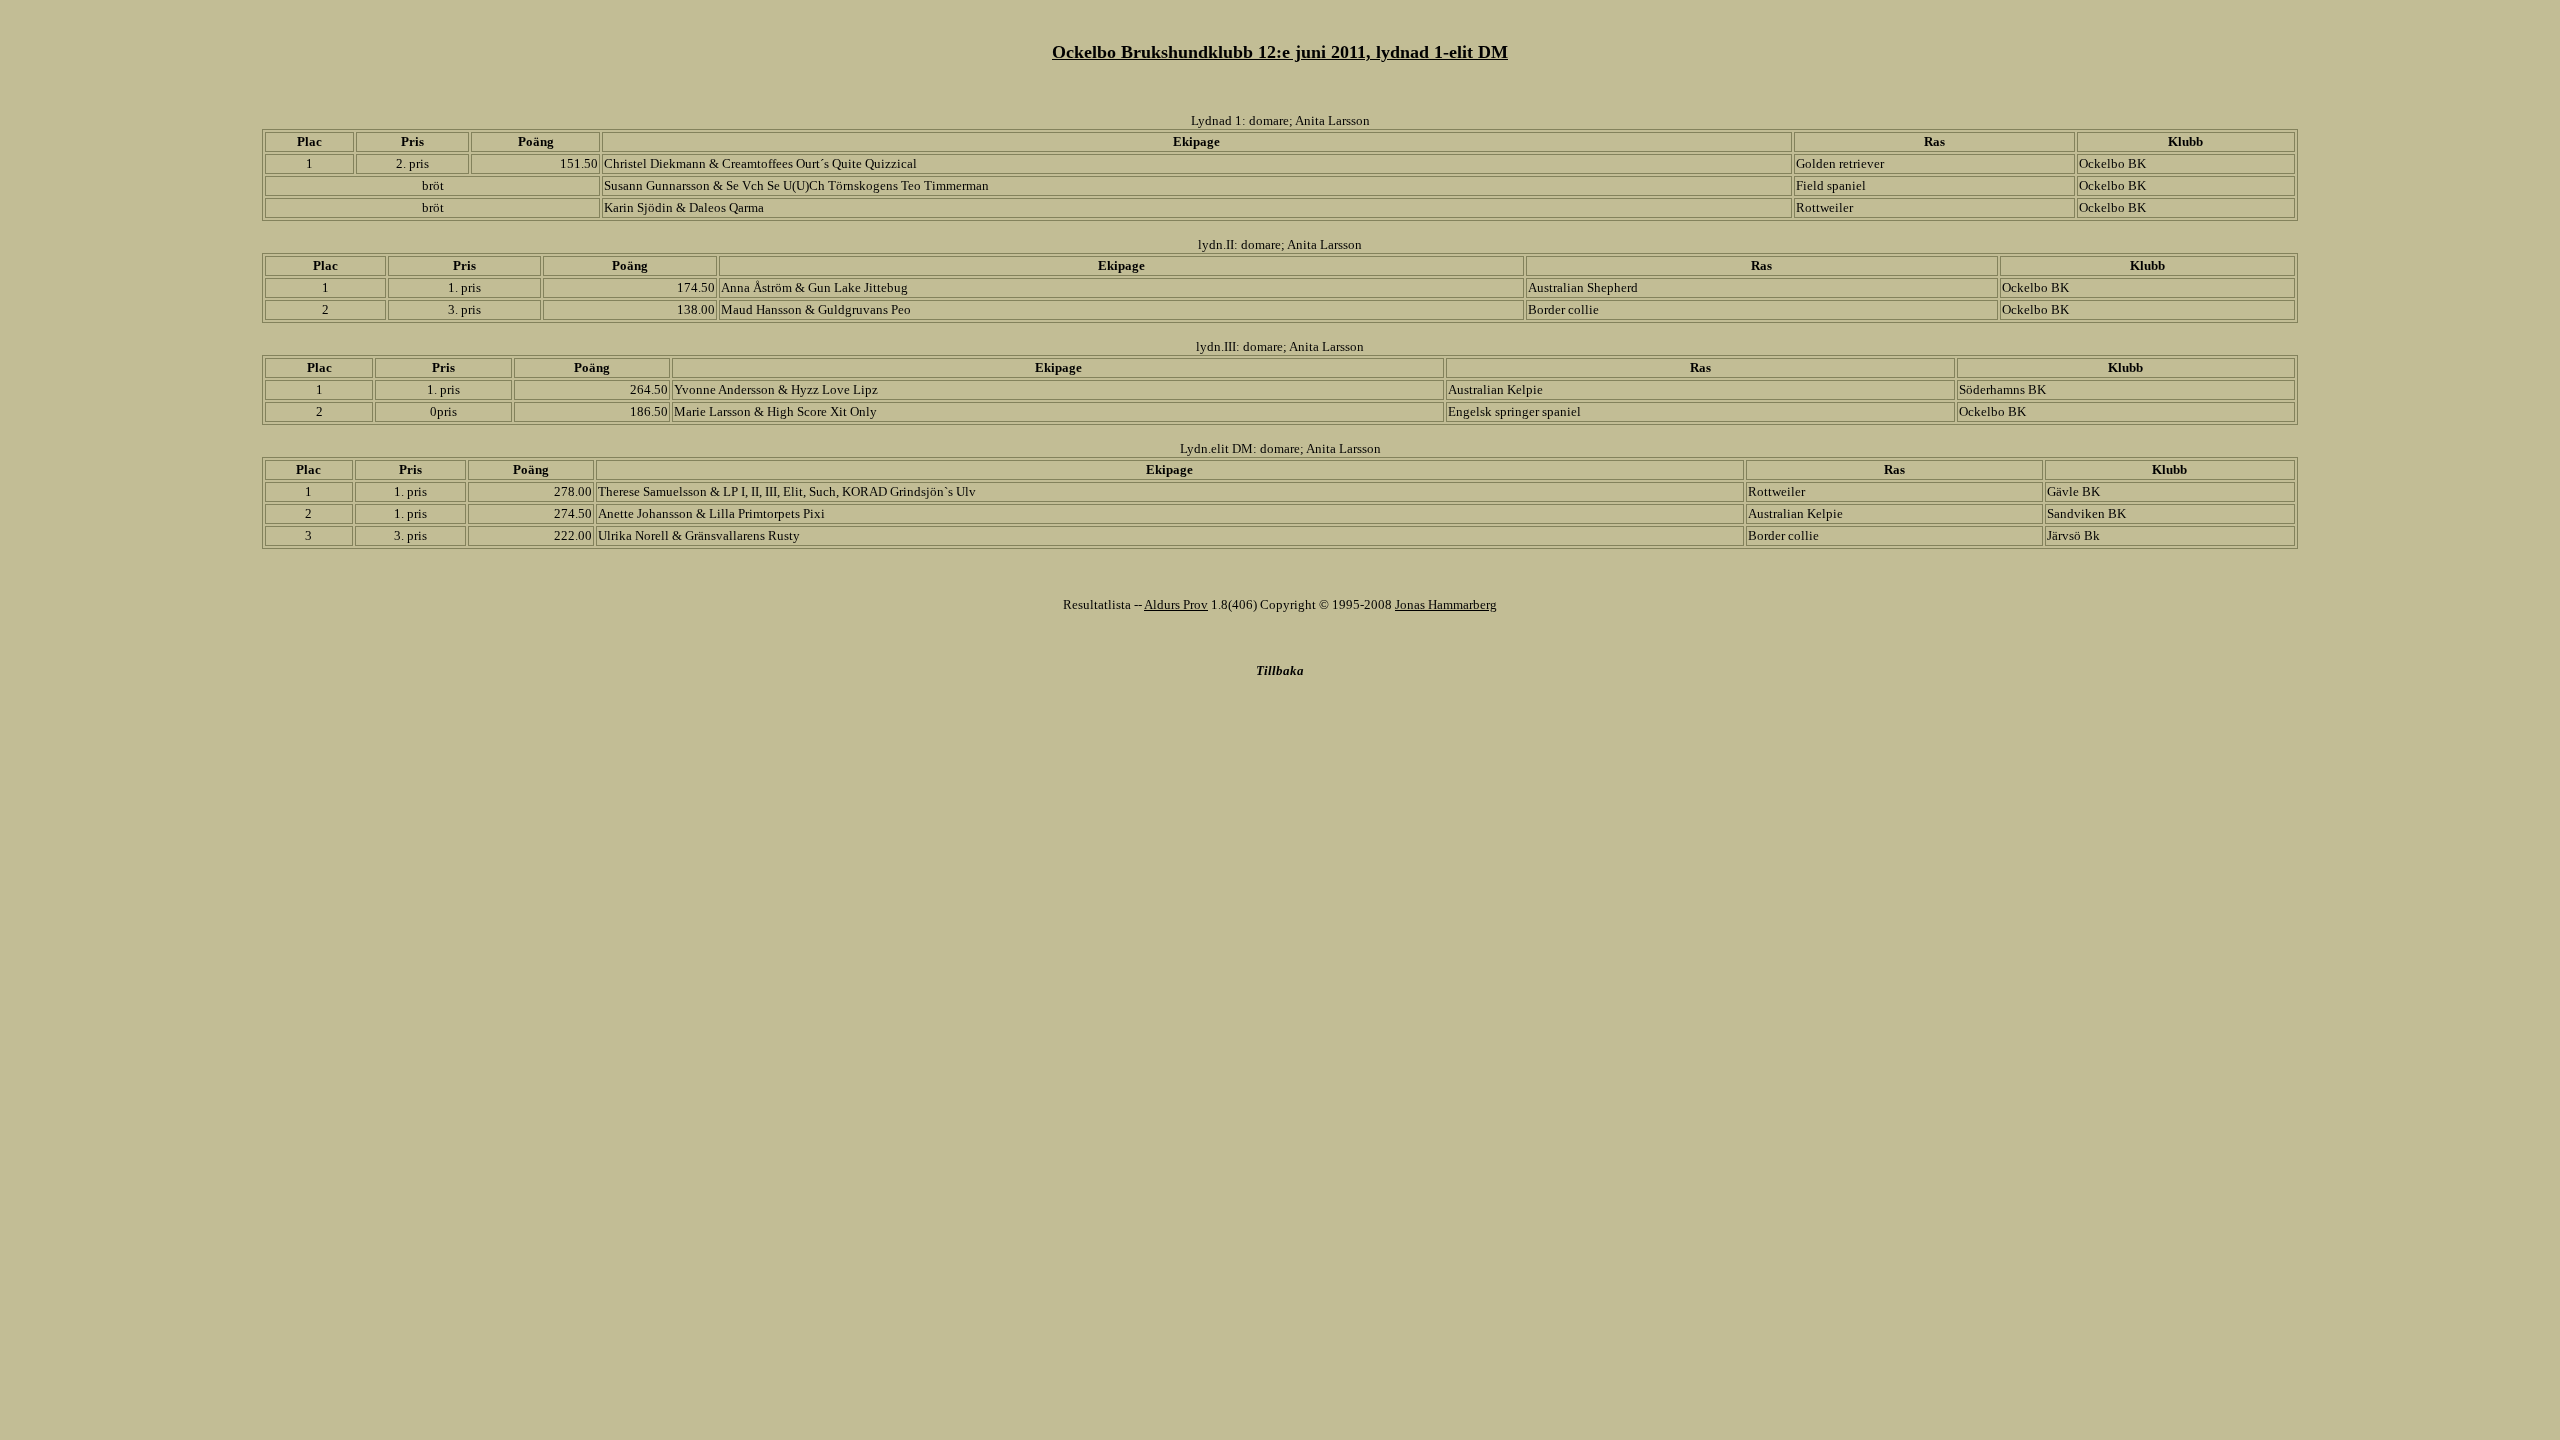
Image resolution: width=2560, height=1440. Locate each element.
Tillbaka (1280, 670)
